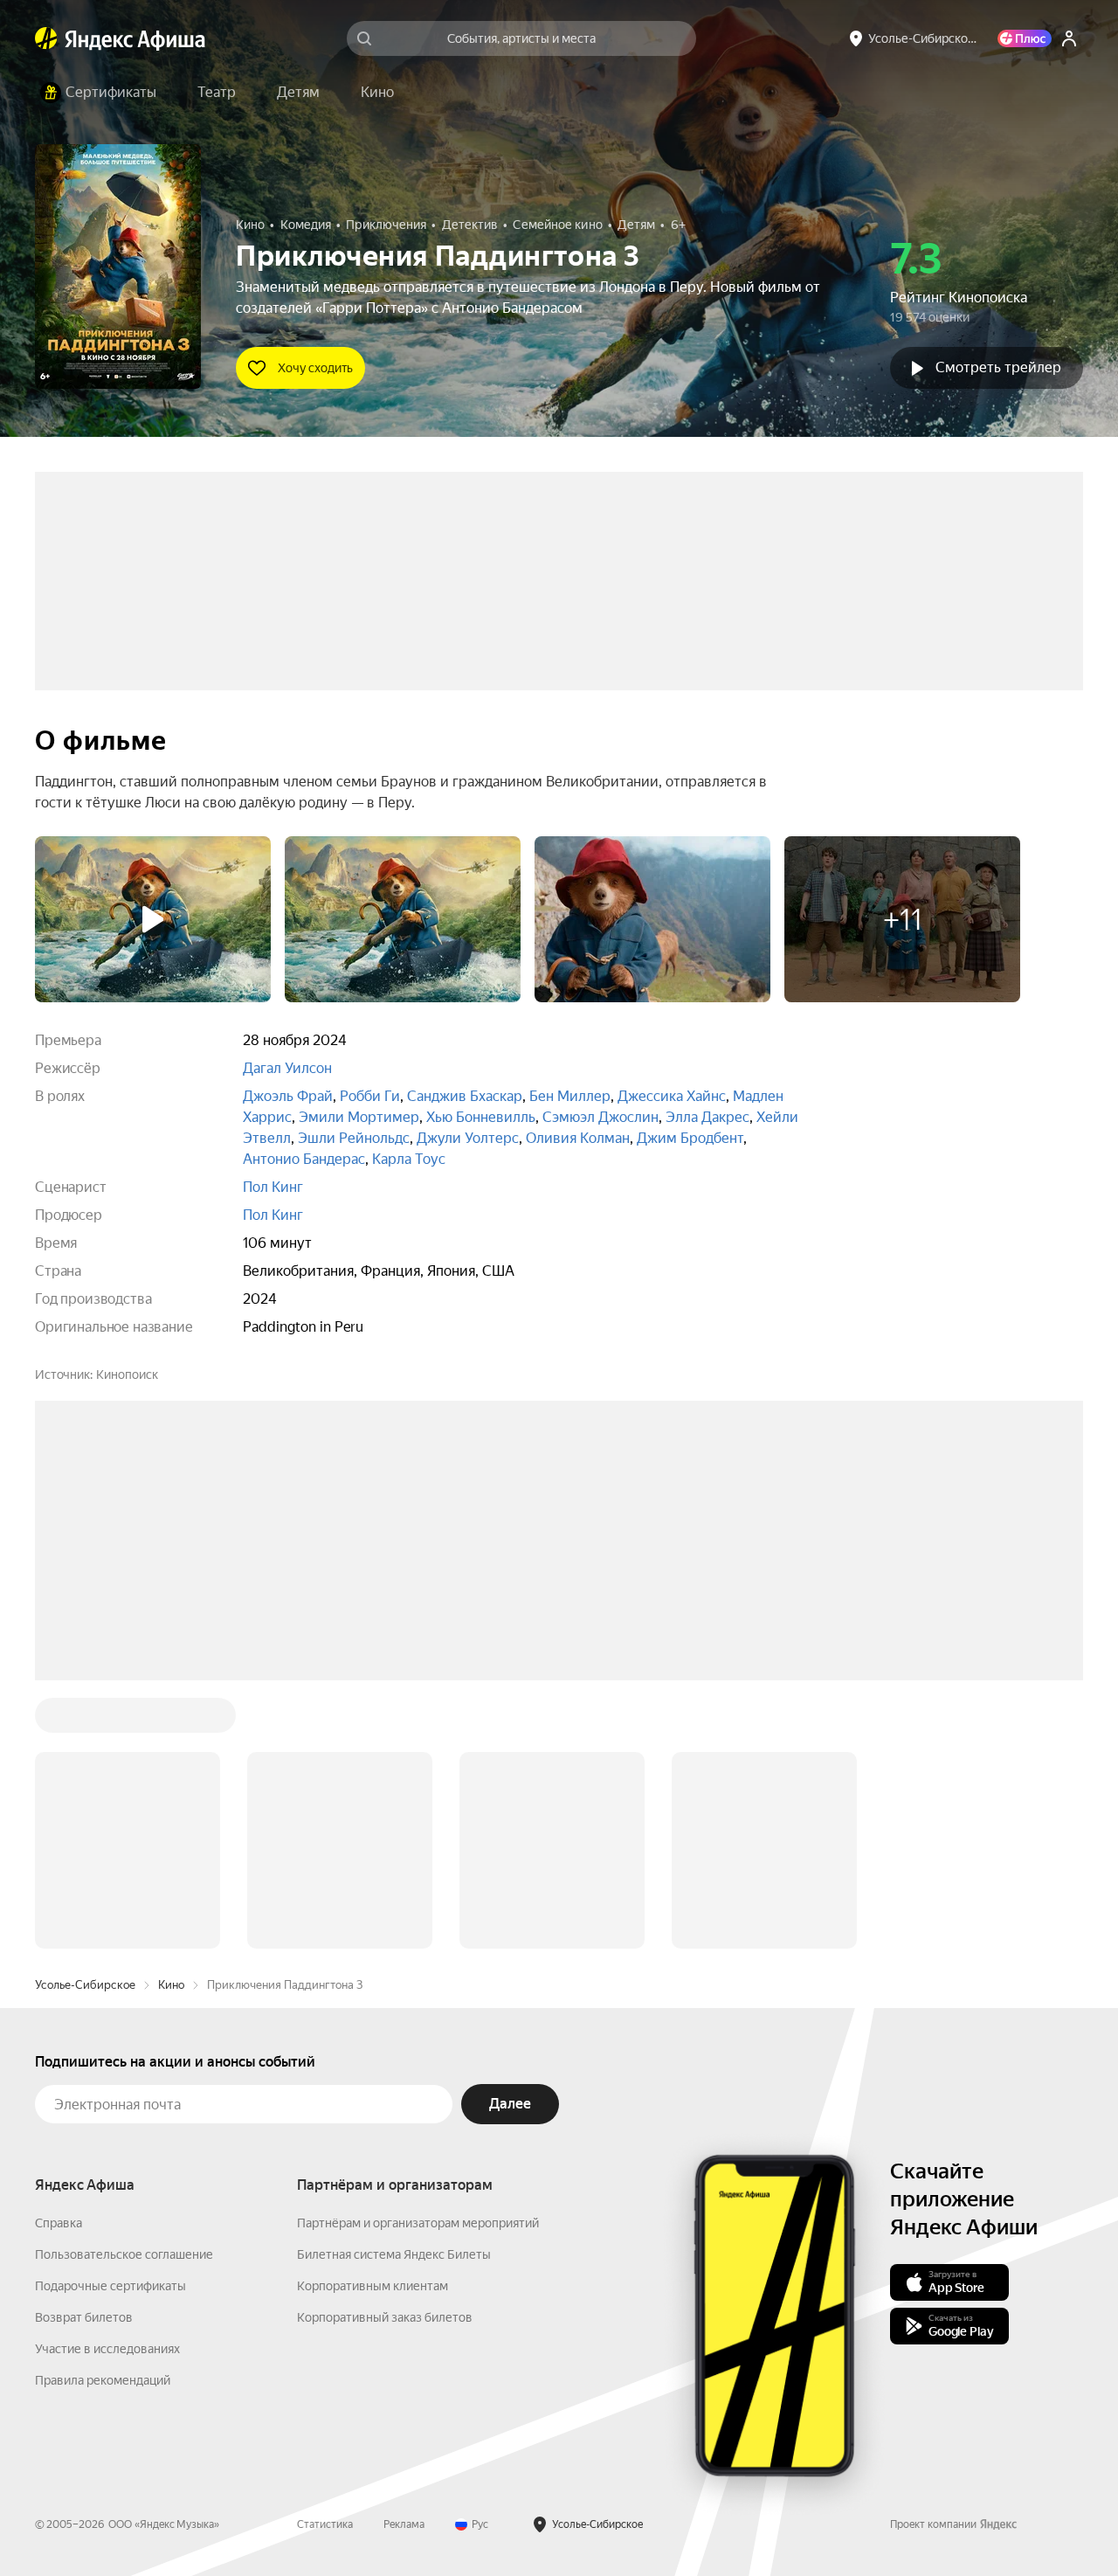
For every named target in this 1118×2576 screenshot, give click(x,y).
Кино (171, 1985)
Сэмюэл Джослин (600, 1117)
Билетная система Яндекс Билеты (394, 2254)
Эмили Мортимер (359, 1117)
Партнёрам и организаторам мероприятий (418, 2223)
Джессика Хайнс (672, 1096)
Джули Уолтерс (468, 1138)
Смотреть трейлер (998, 367)
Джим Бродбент (690, 1138)
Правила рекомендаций (103, 2380)
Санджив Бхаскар (465, 1096)
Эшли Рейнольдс (354, 1138)
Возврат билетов (84, 2317)
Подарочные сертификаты (110, 2286)
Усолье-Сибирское (85, 1985)
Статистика (325, 2524)
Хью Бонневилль (481, 1117)
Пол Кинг (273, 1187)
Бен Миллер (570, 1096)
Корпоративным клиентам (373, 2286)
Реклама (404, 2524)
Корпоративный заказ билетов (385, 2317)
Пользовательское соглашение (124, 2254)
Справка (59, 2223)
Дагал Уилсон (287, 1068)
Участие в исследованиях (107, 2349)
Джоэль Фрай (288, 1096)
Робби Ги (370, 1096)
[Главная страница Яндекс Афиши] (46, 38)
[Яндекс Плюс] (1025, 38)
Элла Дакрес (707, 1117)
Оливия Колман (578, 1138)
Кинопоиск (127, 1375)
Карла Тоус (409, 1159)
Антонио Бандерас (304, 1159)
